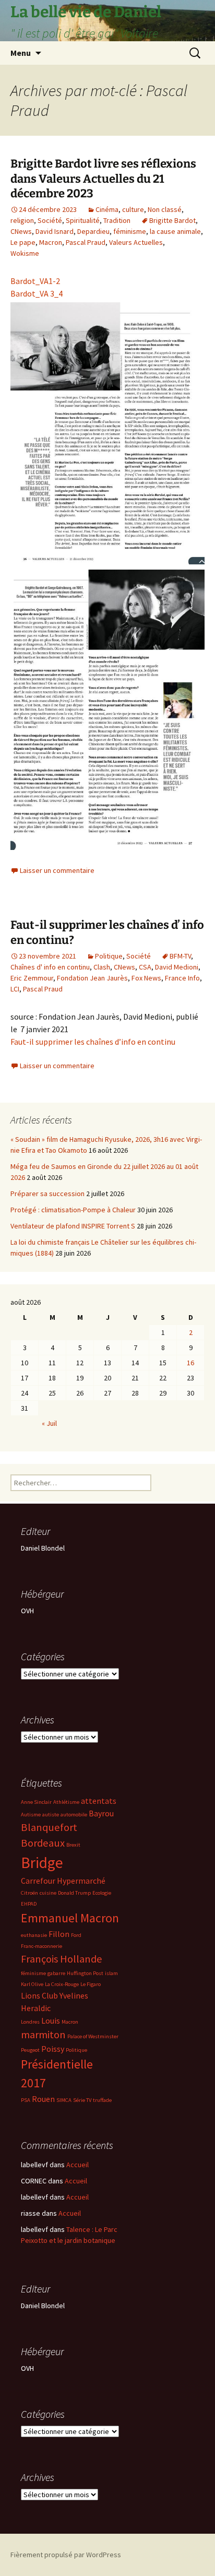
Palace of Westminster (93, 2036)
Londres (30, 2022)
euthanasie (34, 1935)
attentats (99, 1801)
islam (111, 1973)
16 (190, 1363)
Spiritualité (83, 220)
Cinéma (107, 209)
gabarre (56, 1973)
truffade (102, 2100)
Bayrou (101, 1813)
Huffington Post (85, 1973)
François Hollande (62, 1959)
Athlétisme (66, 1802)
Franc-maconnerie (41, 1946)
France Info (182, 978)
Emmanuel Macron (70, 1918)
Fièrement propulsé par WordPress (66, 2555)
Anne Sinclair (36, 1802)
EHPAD (29, 1904)
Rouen (43, 2099)
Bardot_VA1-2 (35, 281)
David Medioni (177, 967)
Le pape (23, 242)
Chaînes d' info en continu (50, 967)
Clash (102, 967)
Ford (76, 1935)
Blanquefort (49, 1827)
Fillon (59, 1934)
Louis (51, 2020)
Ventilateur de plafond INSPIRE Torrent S (73, 1226)
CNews (21, 231)
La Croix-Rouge (62, 1984)
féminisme (130, 231)
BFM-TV (180, 956)
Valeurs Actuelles (136, 242)
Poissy (53, 2049)
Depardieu (93, 231)
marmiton (43, 2035)
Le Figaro (91, 1984)
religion (22, 220)
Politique (109, 956)
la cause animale (175, 231)
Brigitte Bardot (172, 220)
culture (133, 209)
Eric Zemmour (32, 978)
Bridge (42, 1863)
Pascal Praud (86, 242)
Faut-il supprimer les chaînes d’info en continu (93, 1042)
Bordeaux (43, 1843)
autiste (51, 1815)
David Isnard (55, 231)
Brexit (73, 1845)
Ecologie (102, 1893)
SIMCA (64, 2100)
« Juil (49, 1423)
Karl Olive (32, 1984)
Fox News (146, 978)
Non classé (165, 209)
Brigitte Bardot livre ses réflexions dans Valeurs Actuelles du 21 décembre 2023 (103, 179)
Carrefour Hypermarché (63, 1881)
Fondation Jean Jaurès (92, 978)
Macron (51, 242)
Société (50, 220)
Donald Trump (74, 1893)
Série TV (82, 2100)
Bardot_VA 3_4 (37, 293)
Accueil (77, 2165)
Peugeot (30, 2050)
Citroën (29, 1893)
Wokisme (25, 253)
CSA (145, 967)
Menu (21, 53)
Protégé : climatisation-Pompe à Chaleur (73, 1210)
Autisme (31, 1815)
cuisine (48, 1893)
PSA (26, 2100)
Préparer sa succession (47, 1194)
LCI (15, 989)
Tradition (117, 220)
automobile (74, 1815)
